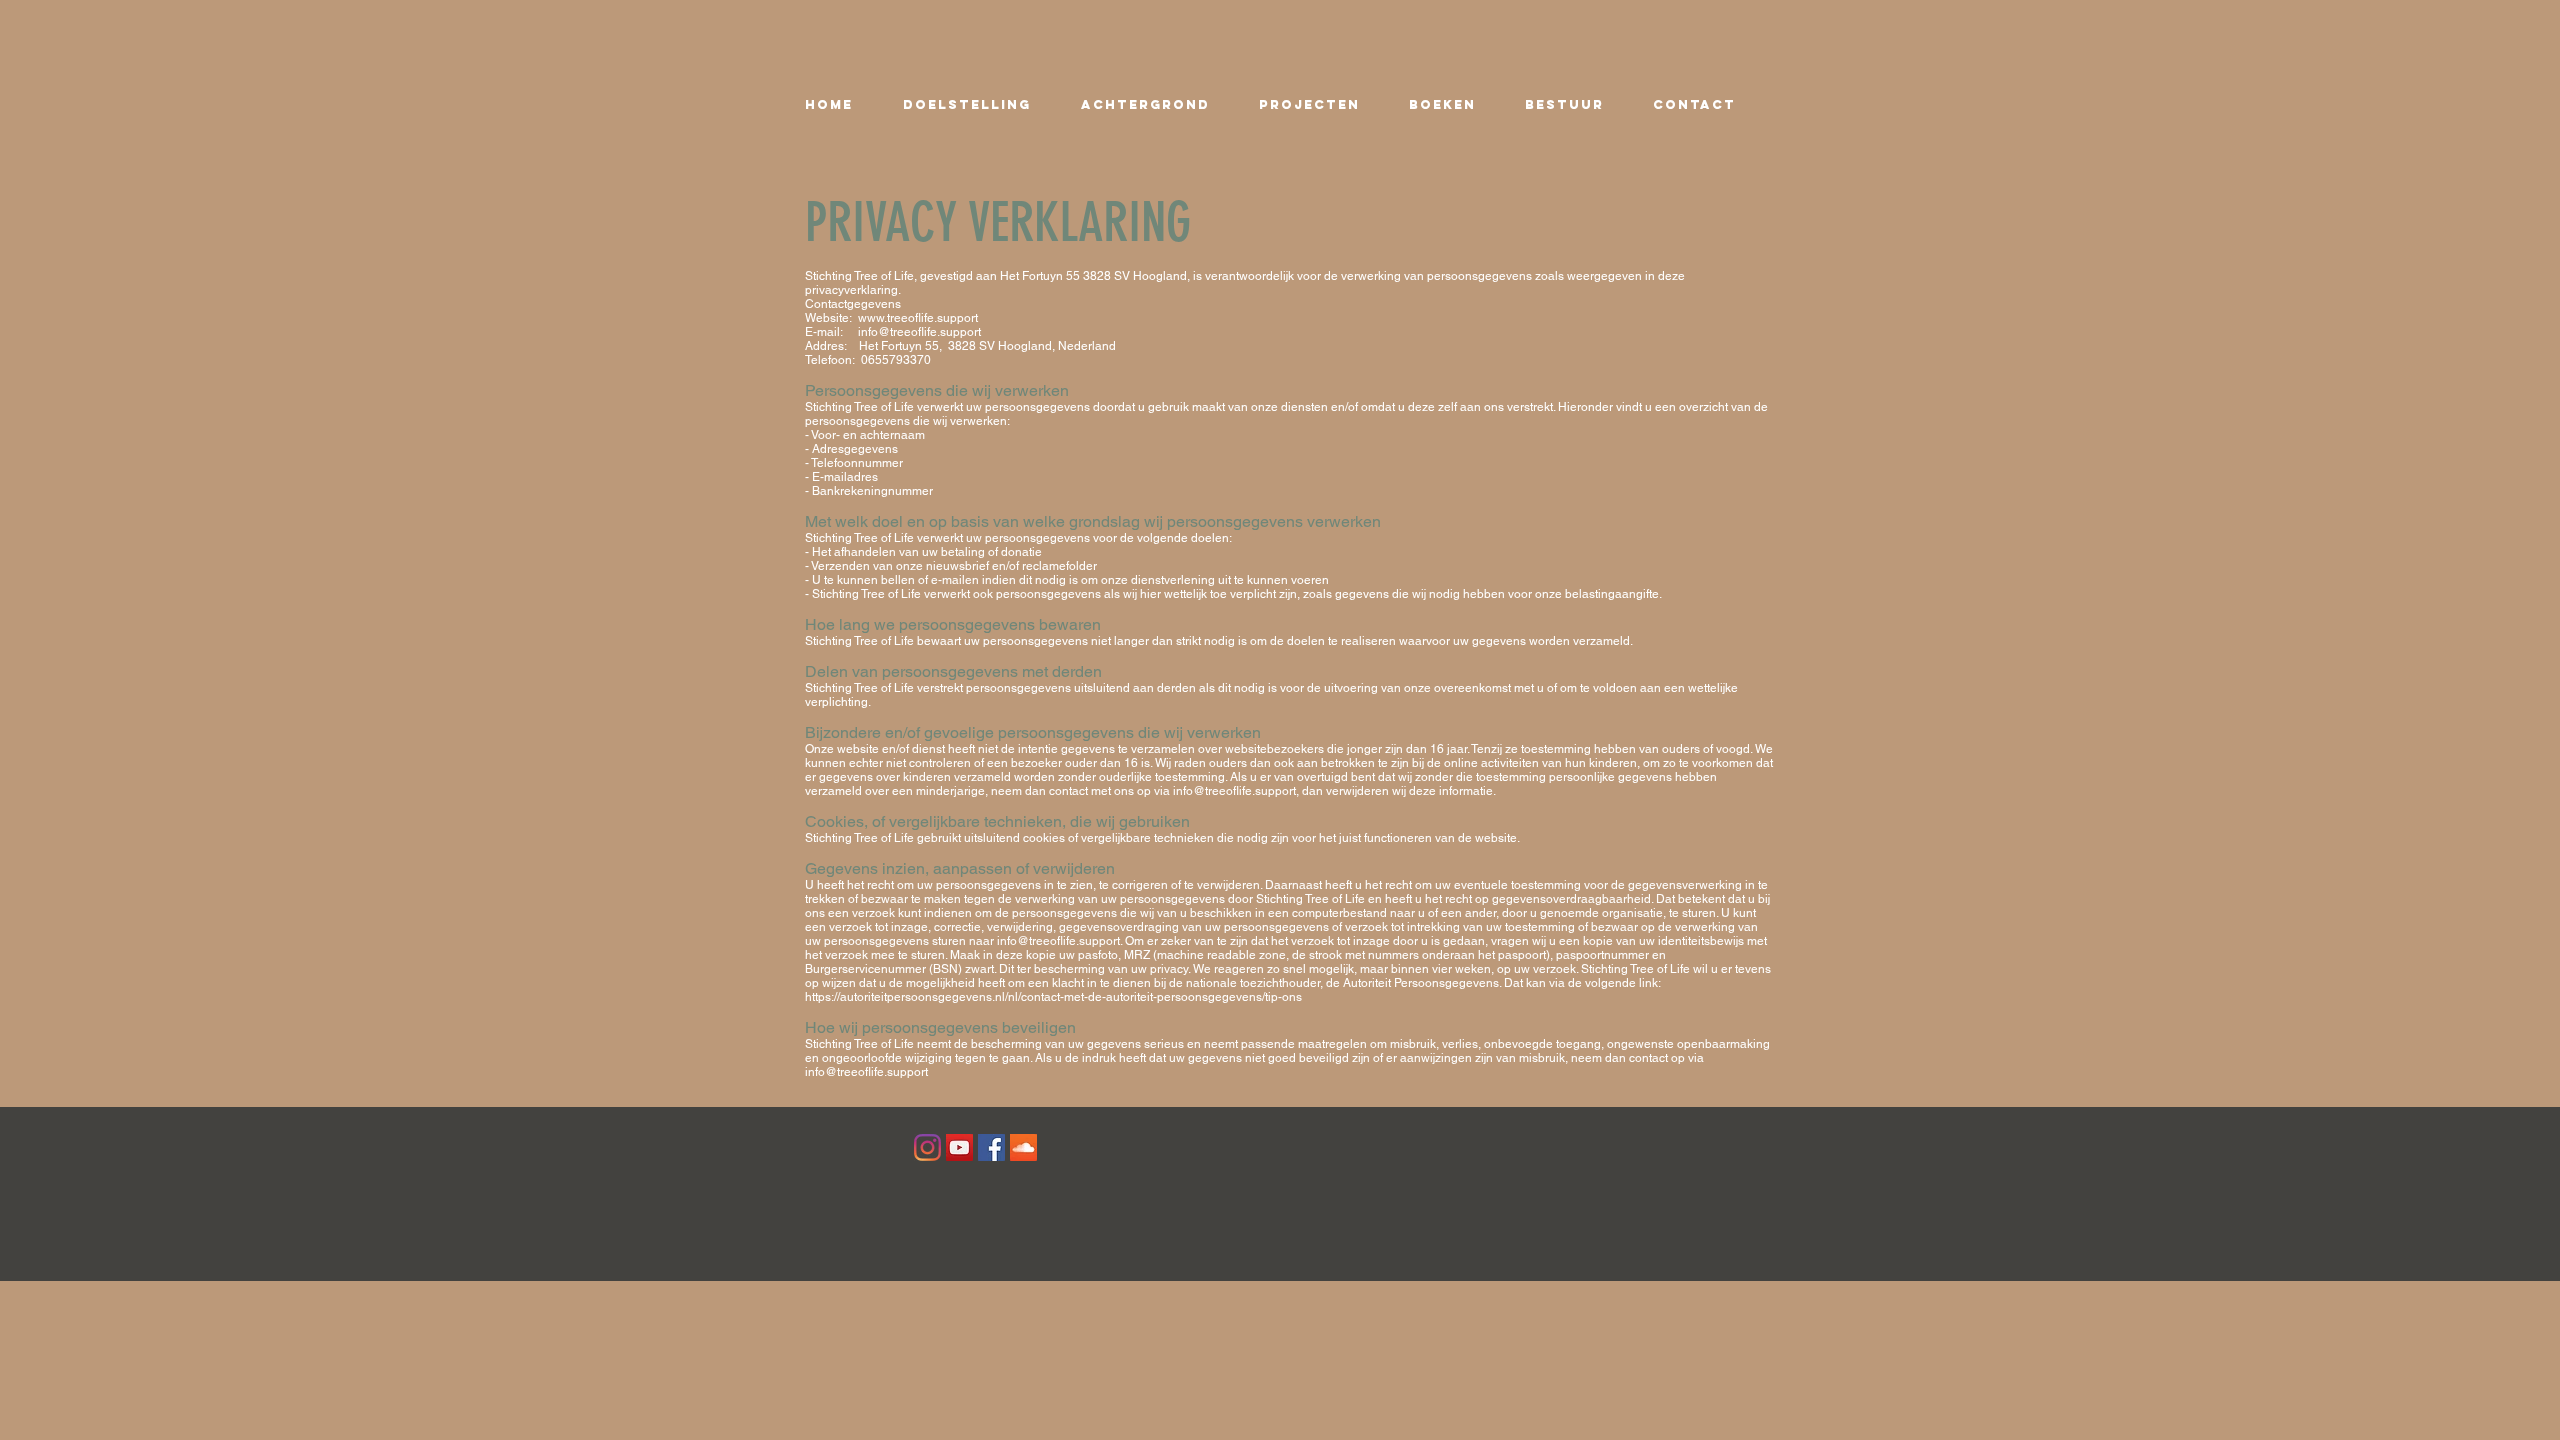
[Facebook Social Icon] (991, 1147)
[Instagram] (927, 1147)
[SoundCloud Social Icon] (1023, 1147)
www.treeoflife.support (918, 318)
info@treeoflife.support (919, 332)
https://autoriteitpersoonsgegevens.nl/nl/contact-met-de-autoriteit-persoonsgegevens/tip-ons (1053, 997)
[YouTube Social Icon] (959, 1147)
